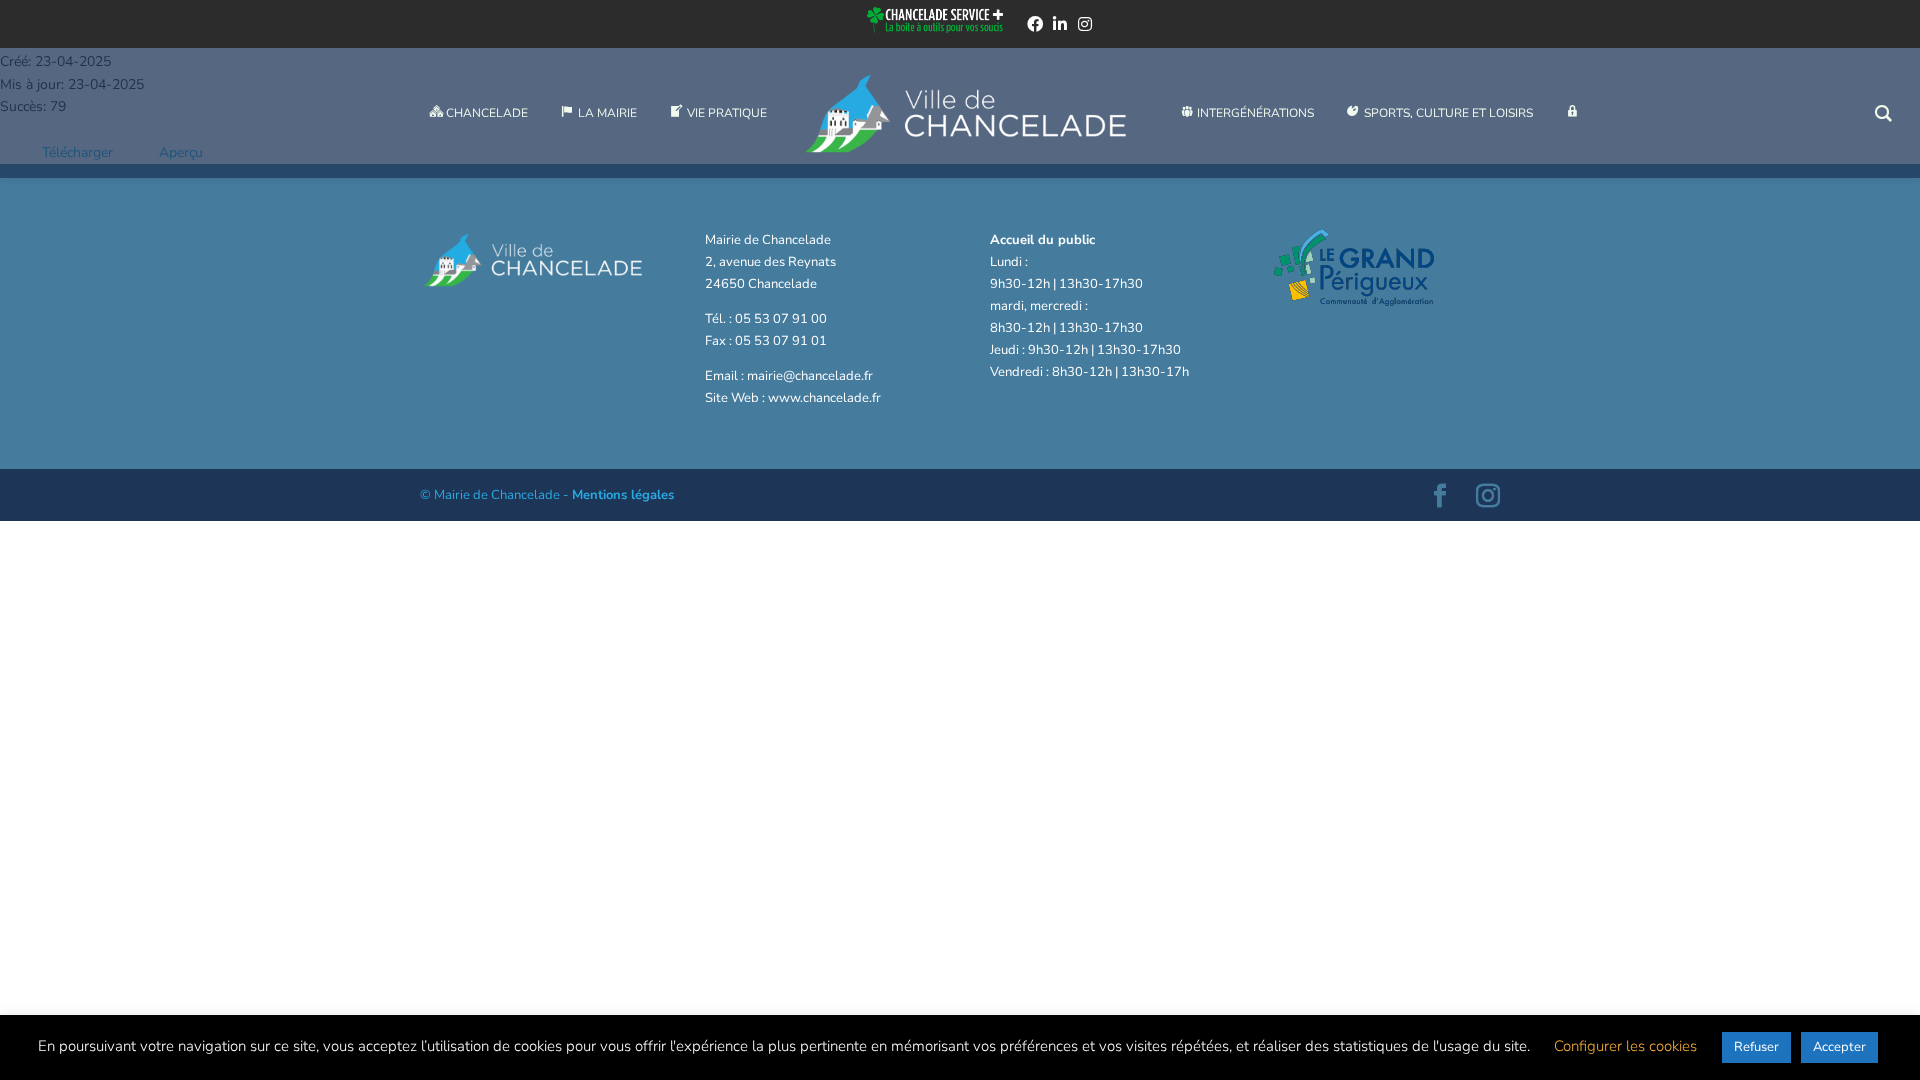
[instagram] (1085, 24)
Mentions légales (623, 495)
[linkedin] (1060, 24)
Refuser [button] (1756, 1047)
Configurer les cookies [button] (1625, 1046)
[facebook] (1035, 24)
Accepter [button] (1839, 1047)
